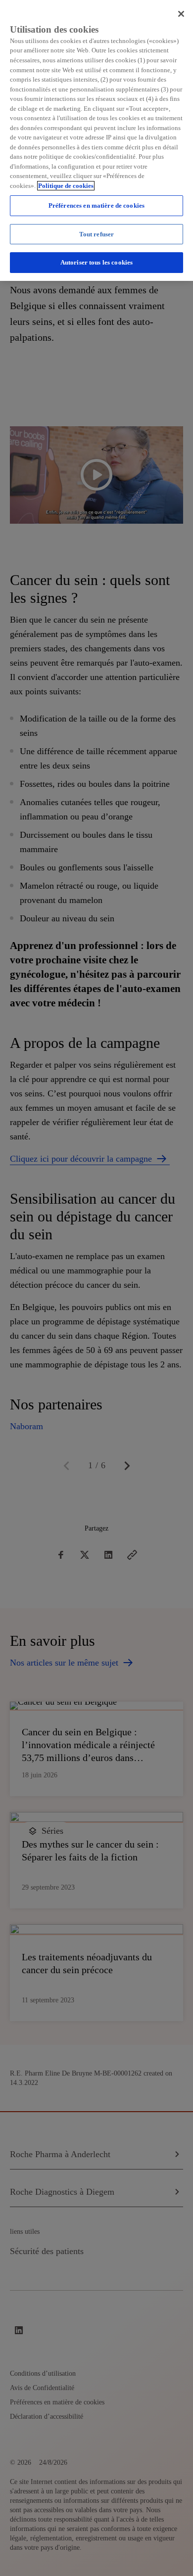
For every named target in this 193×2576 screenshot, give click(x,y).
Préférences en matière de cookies (96, 205)
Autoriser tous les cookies (96, 262)
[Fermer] (181, 14)
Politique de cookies (66, 186)
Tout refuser (97, 234)
